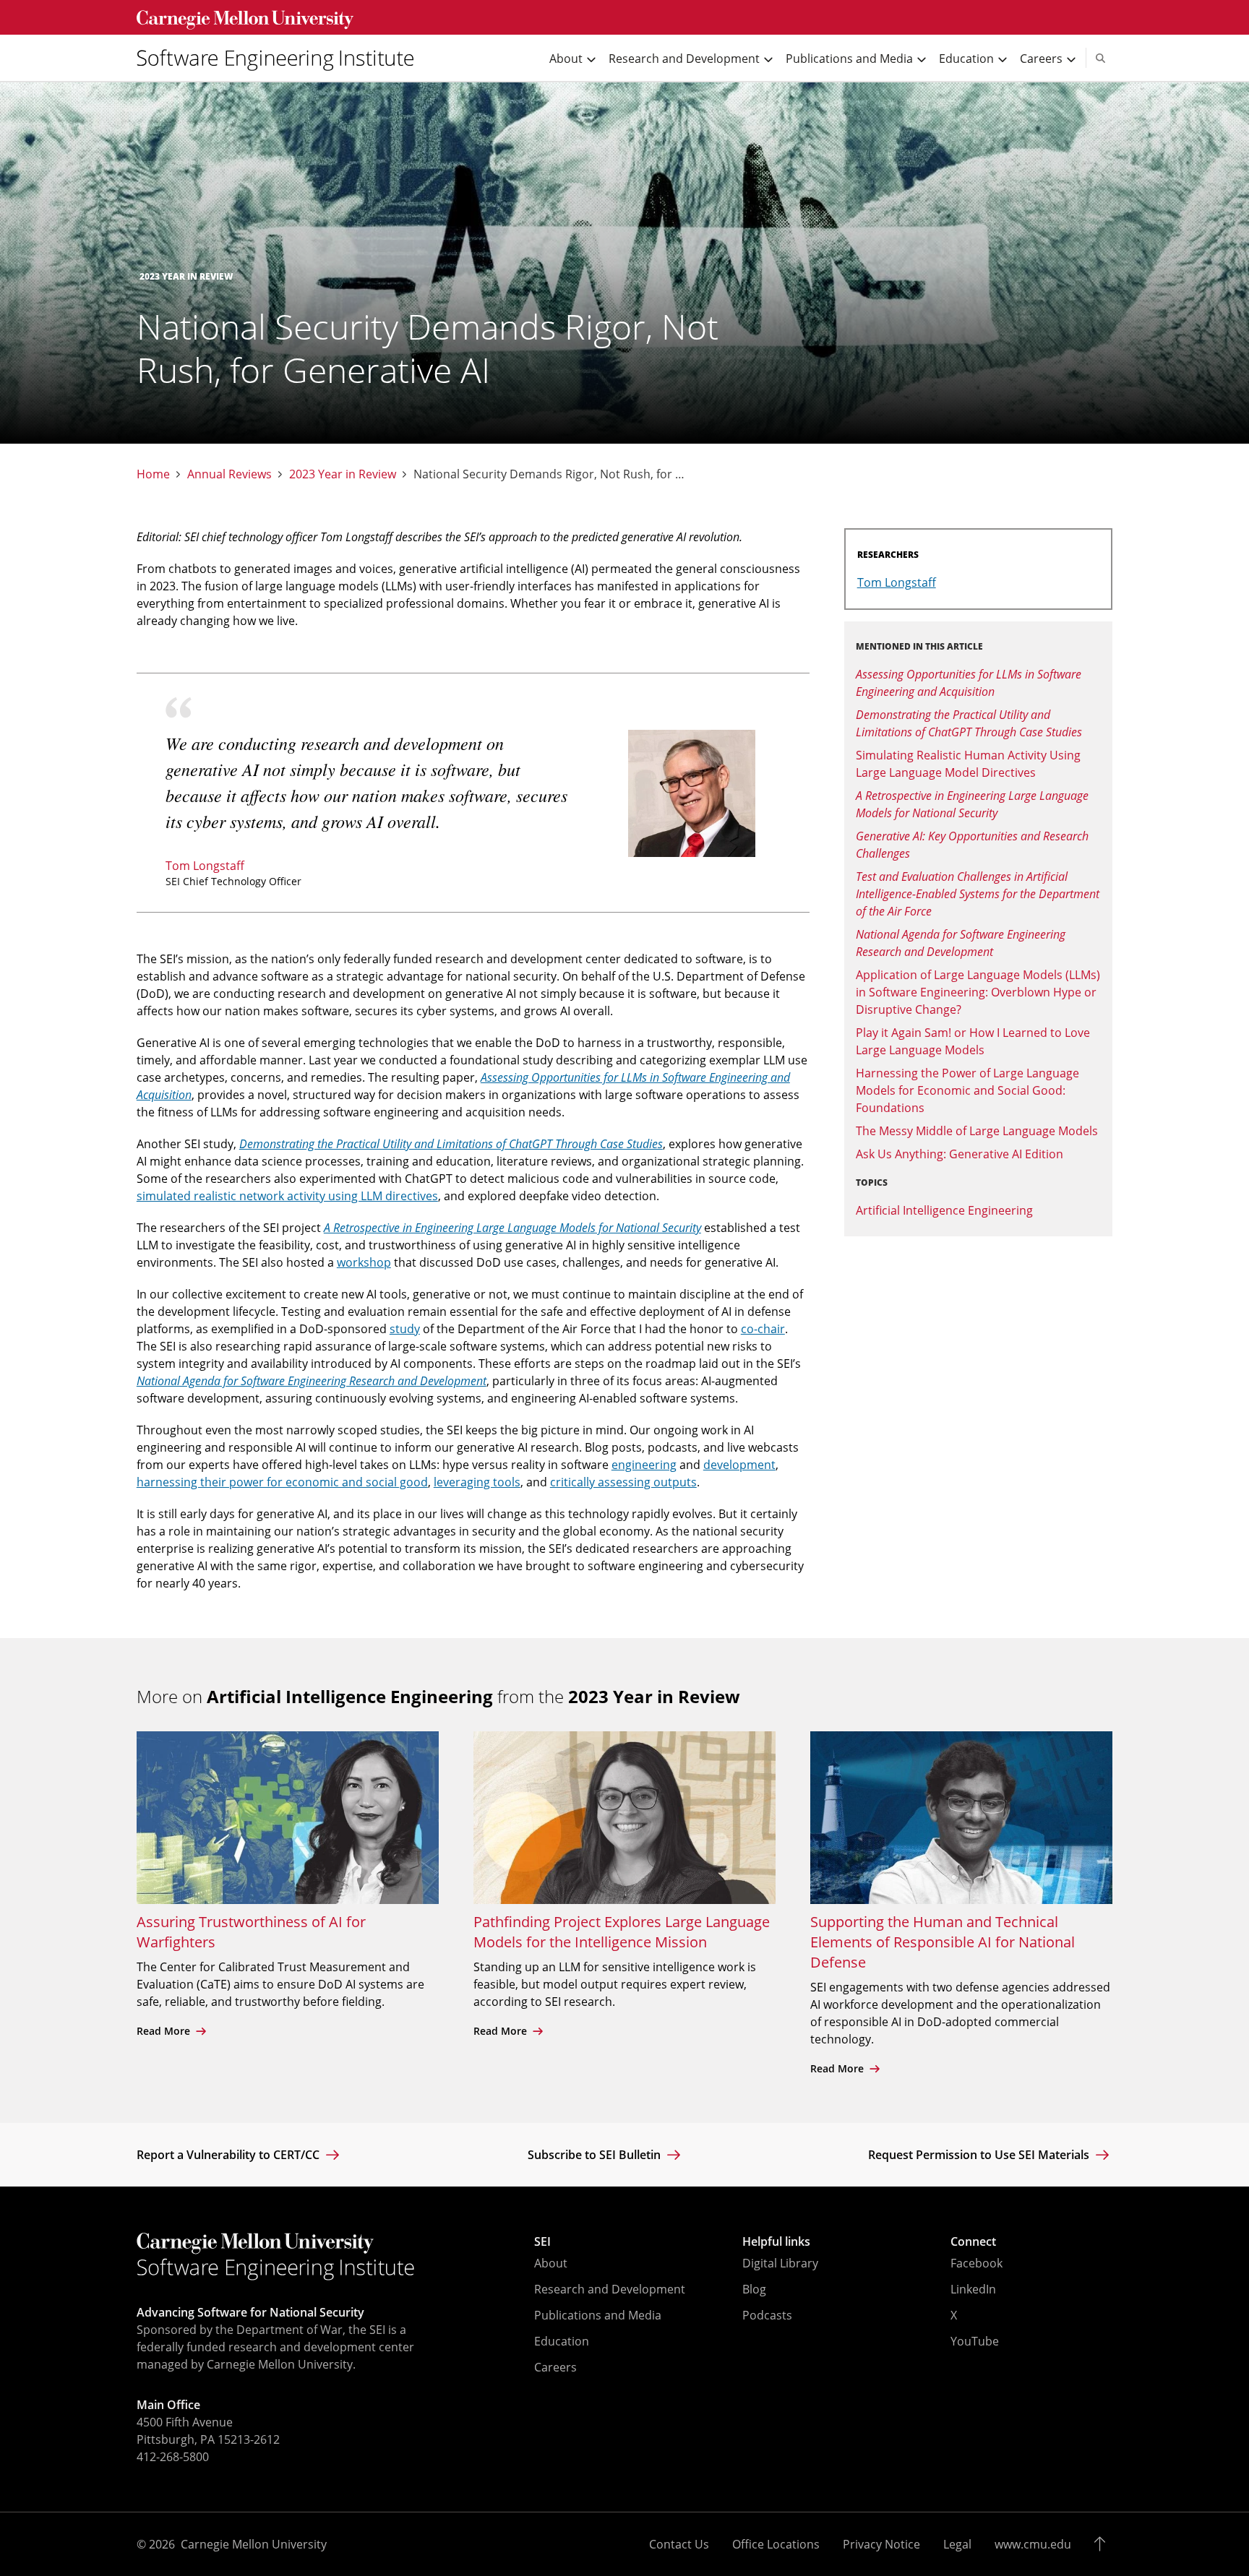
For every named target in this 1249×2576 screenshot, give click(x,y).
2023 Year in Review (343, 474)
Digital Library (780, 2263)
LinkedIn (973, 2289)
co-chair (763, 1329)
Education (562, 2341)
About (551, 2263)
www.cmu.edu (1033, 2544)
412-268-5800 (173, 2457)
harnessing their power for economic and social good (282, 1482)
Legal (957, 2544)
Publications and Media (598, 2315)
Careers (555, 2367)
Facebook (977, 2263)
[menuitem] (281, 58)
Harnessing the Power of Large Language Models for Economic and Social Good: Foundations (967, 1090)
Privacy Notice (881, 2544)
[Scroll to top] (1103, 2544)
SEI (542, 2241)
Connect (973, 2241)
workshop (364, 1262)
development (739, 1465)
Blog (754, 2289)
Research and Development (610, 2289)
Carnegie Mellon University (254, 2544)
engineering (644, 1465)
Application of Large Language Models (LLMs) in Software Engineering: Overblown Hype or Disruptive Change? (978, 992)
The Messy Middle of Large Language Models (977, 1131)
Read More (165, 2031)
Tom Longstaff (205, 866)
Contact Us (679, 2544)
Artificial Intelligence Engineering (944, 1210)
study (405, 1329)
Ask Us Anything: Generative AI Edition (960, 1154)
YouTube (975, 2341)
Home (153, 474)
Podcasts (767, 2315)
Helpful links (776, 2241)
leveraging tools (477, 1482)
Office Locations (776, 2544)
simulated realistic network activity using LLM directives (287, 1196)
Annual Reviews (229, 474)
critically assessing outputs (623, 1482)
